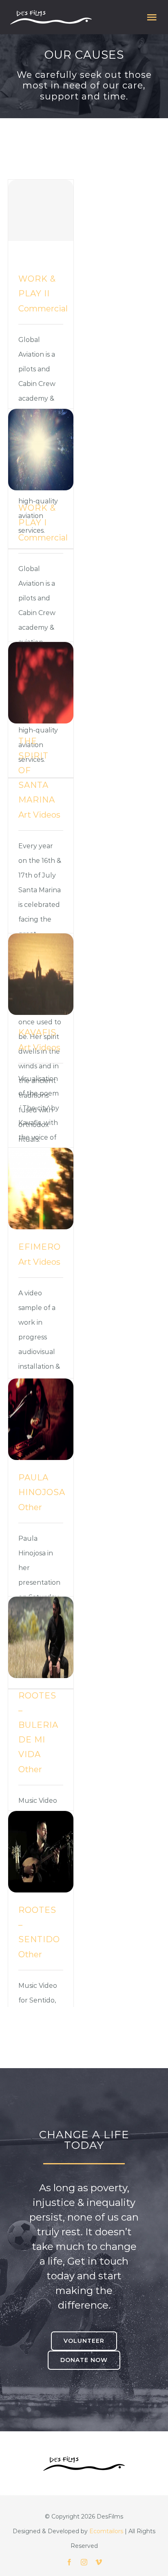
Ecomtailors (106, 2531)
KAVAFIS (37, 1032)
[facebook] (69, 2562)
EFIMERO (40, 1247)
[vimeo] (99, 2562)
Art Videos (39, 815)
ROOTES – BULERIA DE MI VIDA (38, 1725)
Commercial (43, 309)
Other (30, 1507)
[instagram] (84, 2562)
